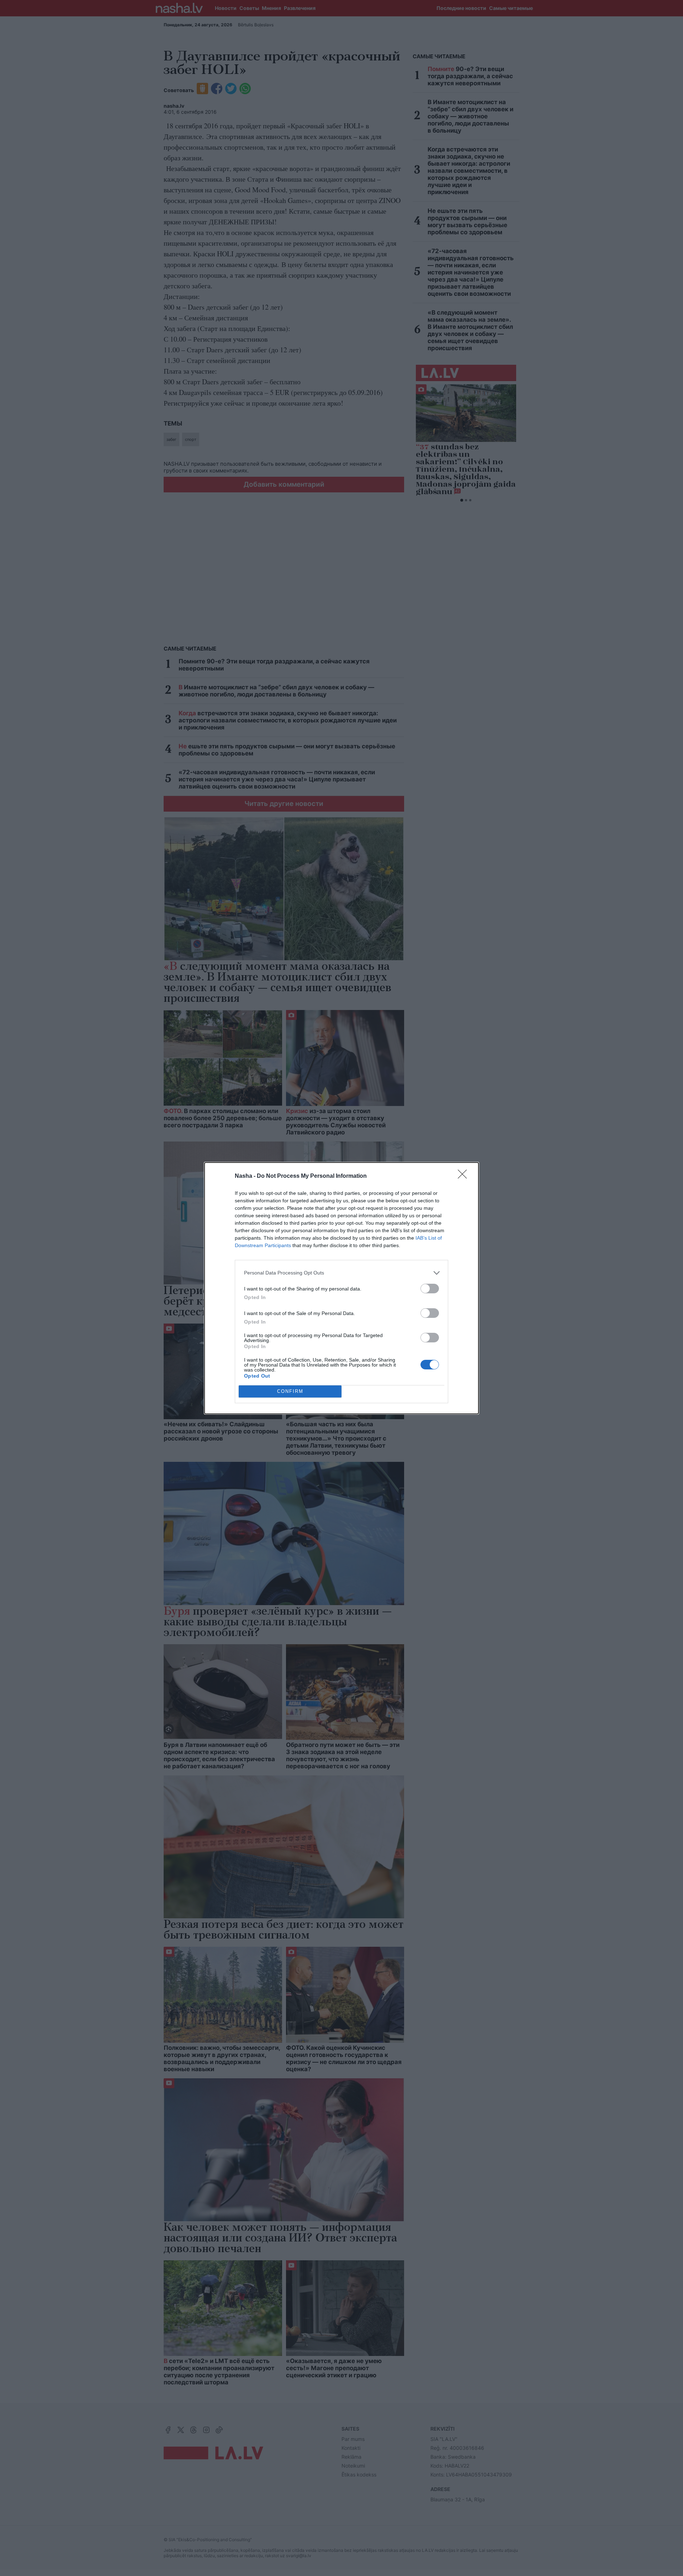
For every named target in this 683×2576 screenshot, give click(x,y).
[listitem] (341, 1273)
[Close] (465, 1176)
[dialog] (341, 1288)
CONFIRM (290, 1391)
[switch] (430, 1289)
